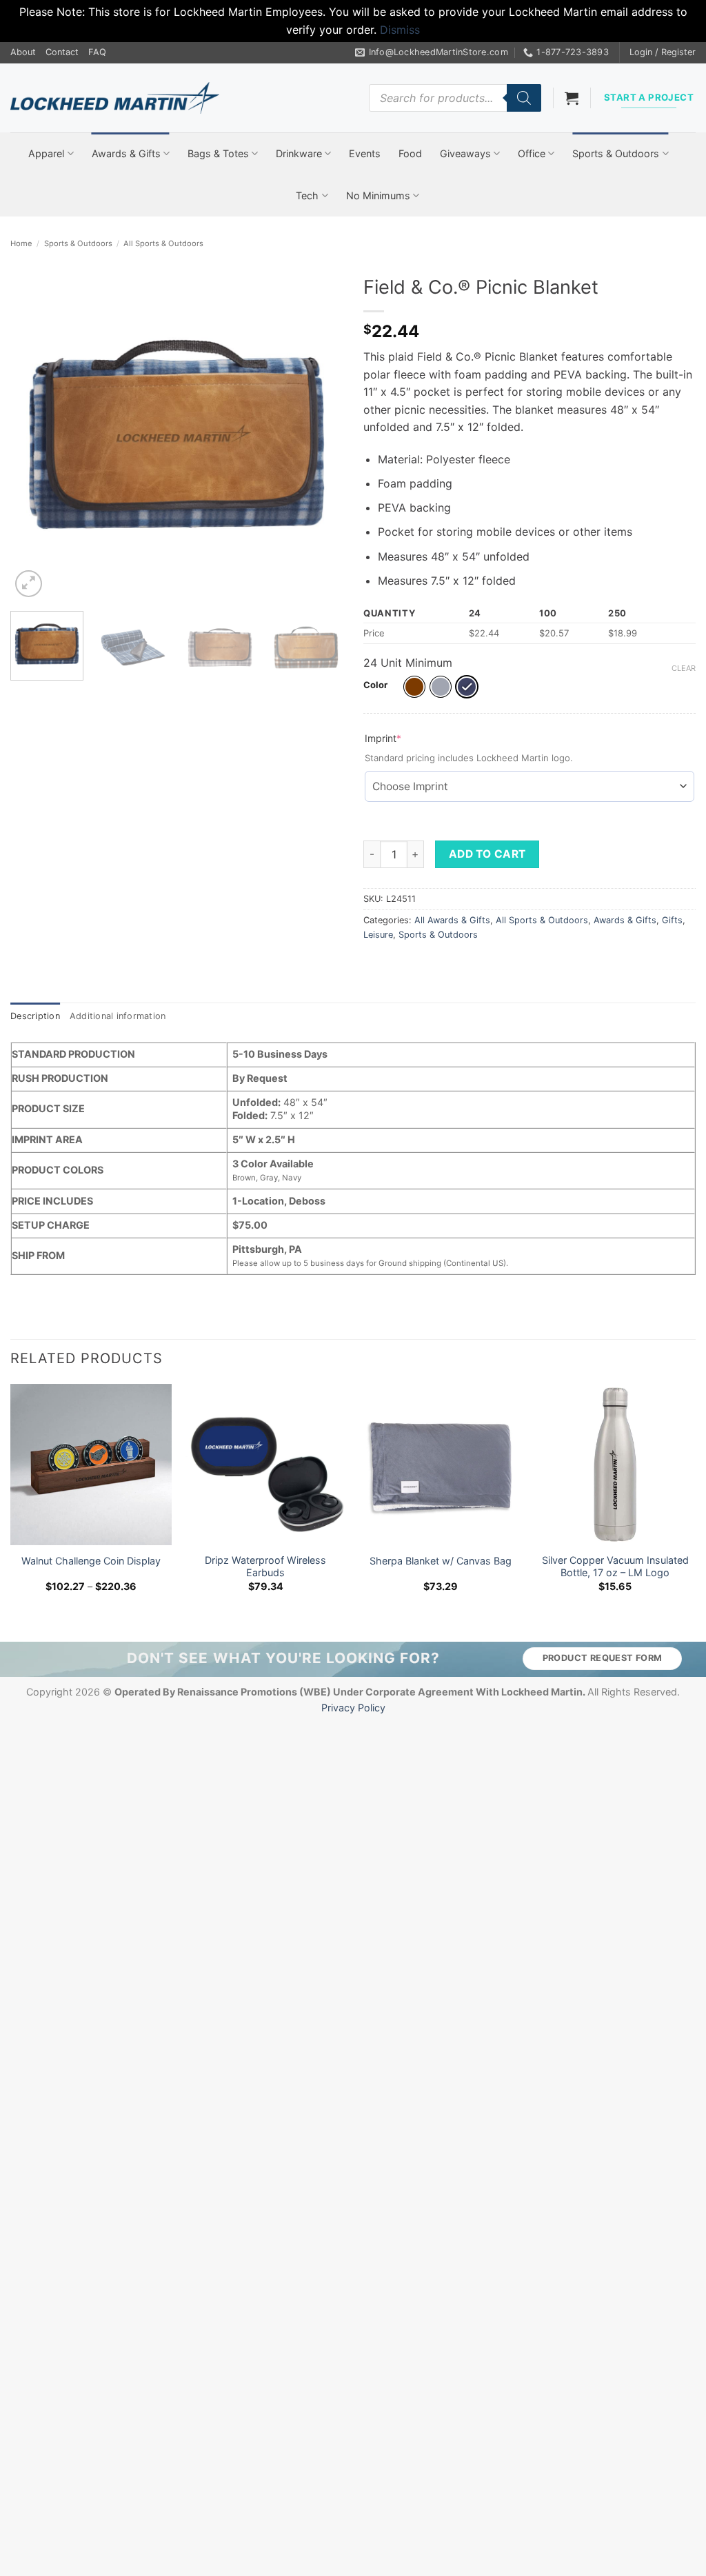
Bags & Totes (218, 153)
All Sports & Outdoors (163, 243)
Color (375, 685)
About (23, 52)
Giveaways (465, 153)
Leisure (378, 935)
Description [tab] (35, 1016)
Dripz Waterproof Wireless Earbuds (265, 1567)
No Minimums (378, 195)
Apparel (46, 153)
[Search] (524, 98)
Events (365, 153)
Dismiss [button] (400, 30)
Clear (684, 668)
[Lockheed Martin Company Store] (115, 98)
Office (532, 153)
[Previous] (34, 434)
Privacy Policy (353, 1708)
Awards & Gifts (126, 153)
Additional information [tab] (118, 1016)
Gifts (672, 920)
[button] (663, 52)
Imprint (405, 738)
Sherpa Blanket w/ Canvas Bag (441, 1561)
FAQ (97, 52)
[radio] (414, 687)
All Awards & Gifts (452, 920)
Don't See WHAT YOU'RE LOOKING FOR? (283, 1658)
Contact (62, 52)
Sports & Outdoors (616, 153)
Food (410, 153)
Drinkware (299, 153)
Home (21, 243)
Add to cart (487, 854)
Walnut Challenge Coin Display (91, 1561)
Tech (307, 195)
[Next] (319, 434)
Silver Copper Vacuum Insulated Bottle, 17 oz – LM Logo (615, 1567)
